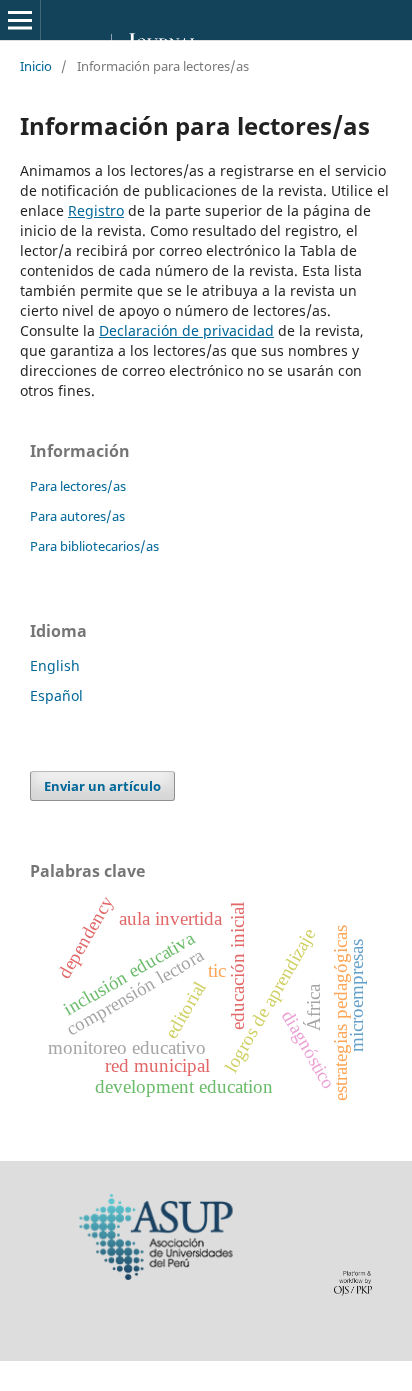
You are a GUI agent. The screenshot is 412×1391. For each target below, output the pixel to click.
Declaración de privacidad (186, 330)
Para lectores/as (78, 486)
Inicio (36, 66)
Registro (96, 210)
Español (56, 695)
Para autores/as (77, 516)
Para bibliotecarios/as (94, 546)
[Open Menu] (20, 20)
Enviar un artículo (102, 786)
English (55, 665)
